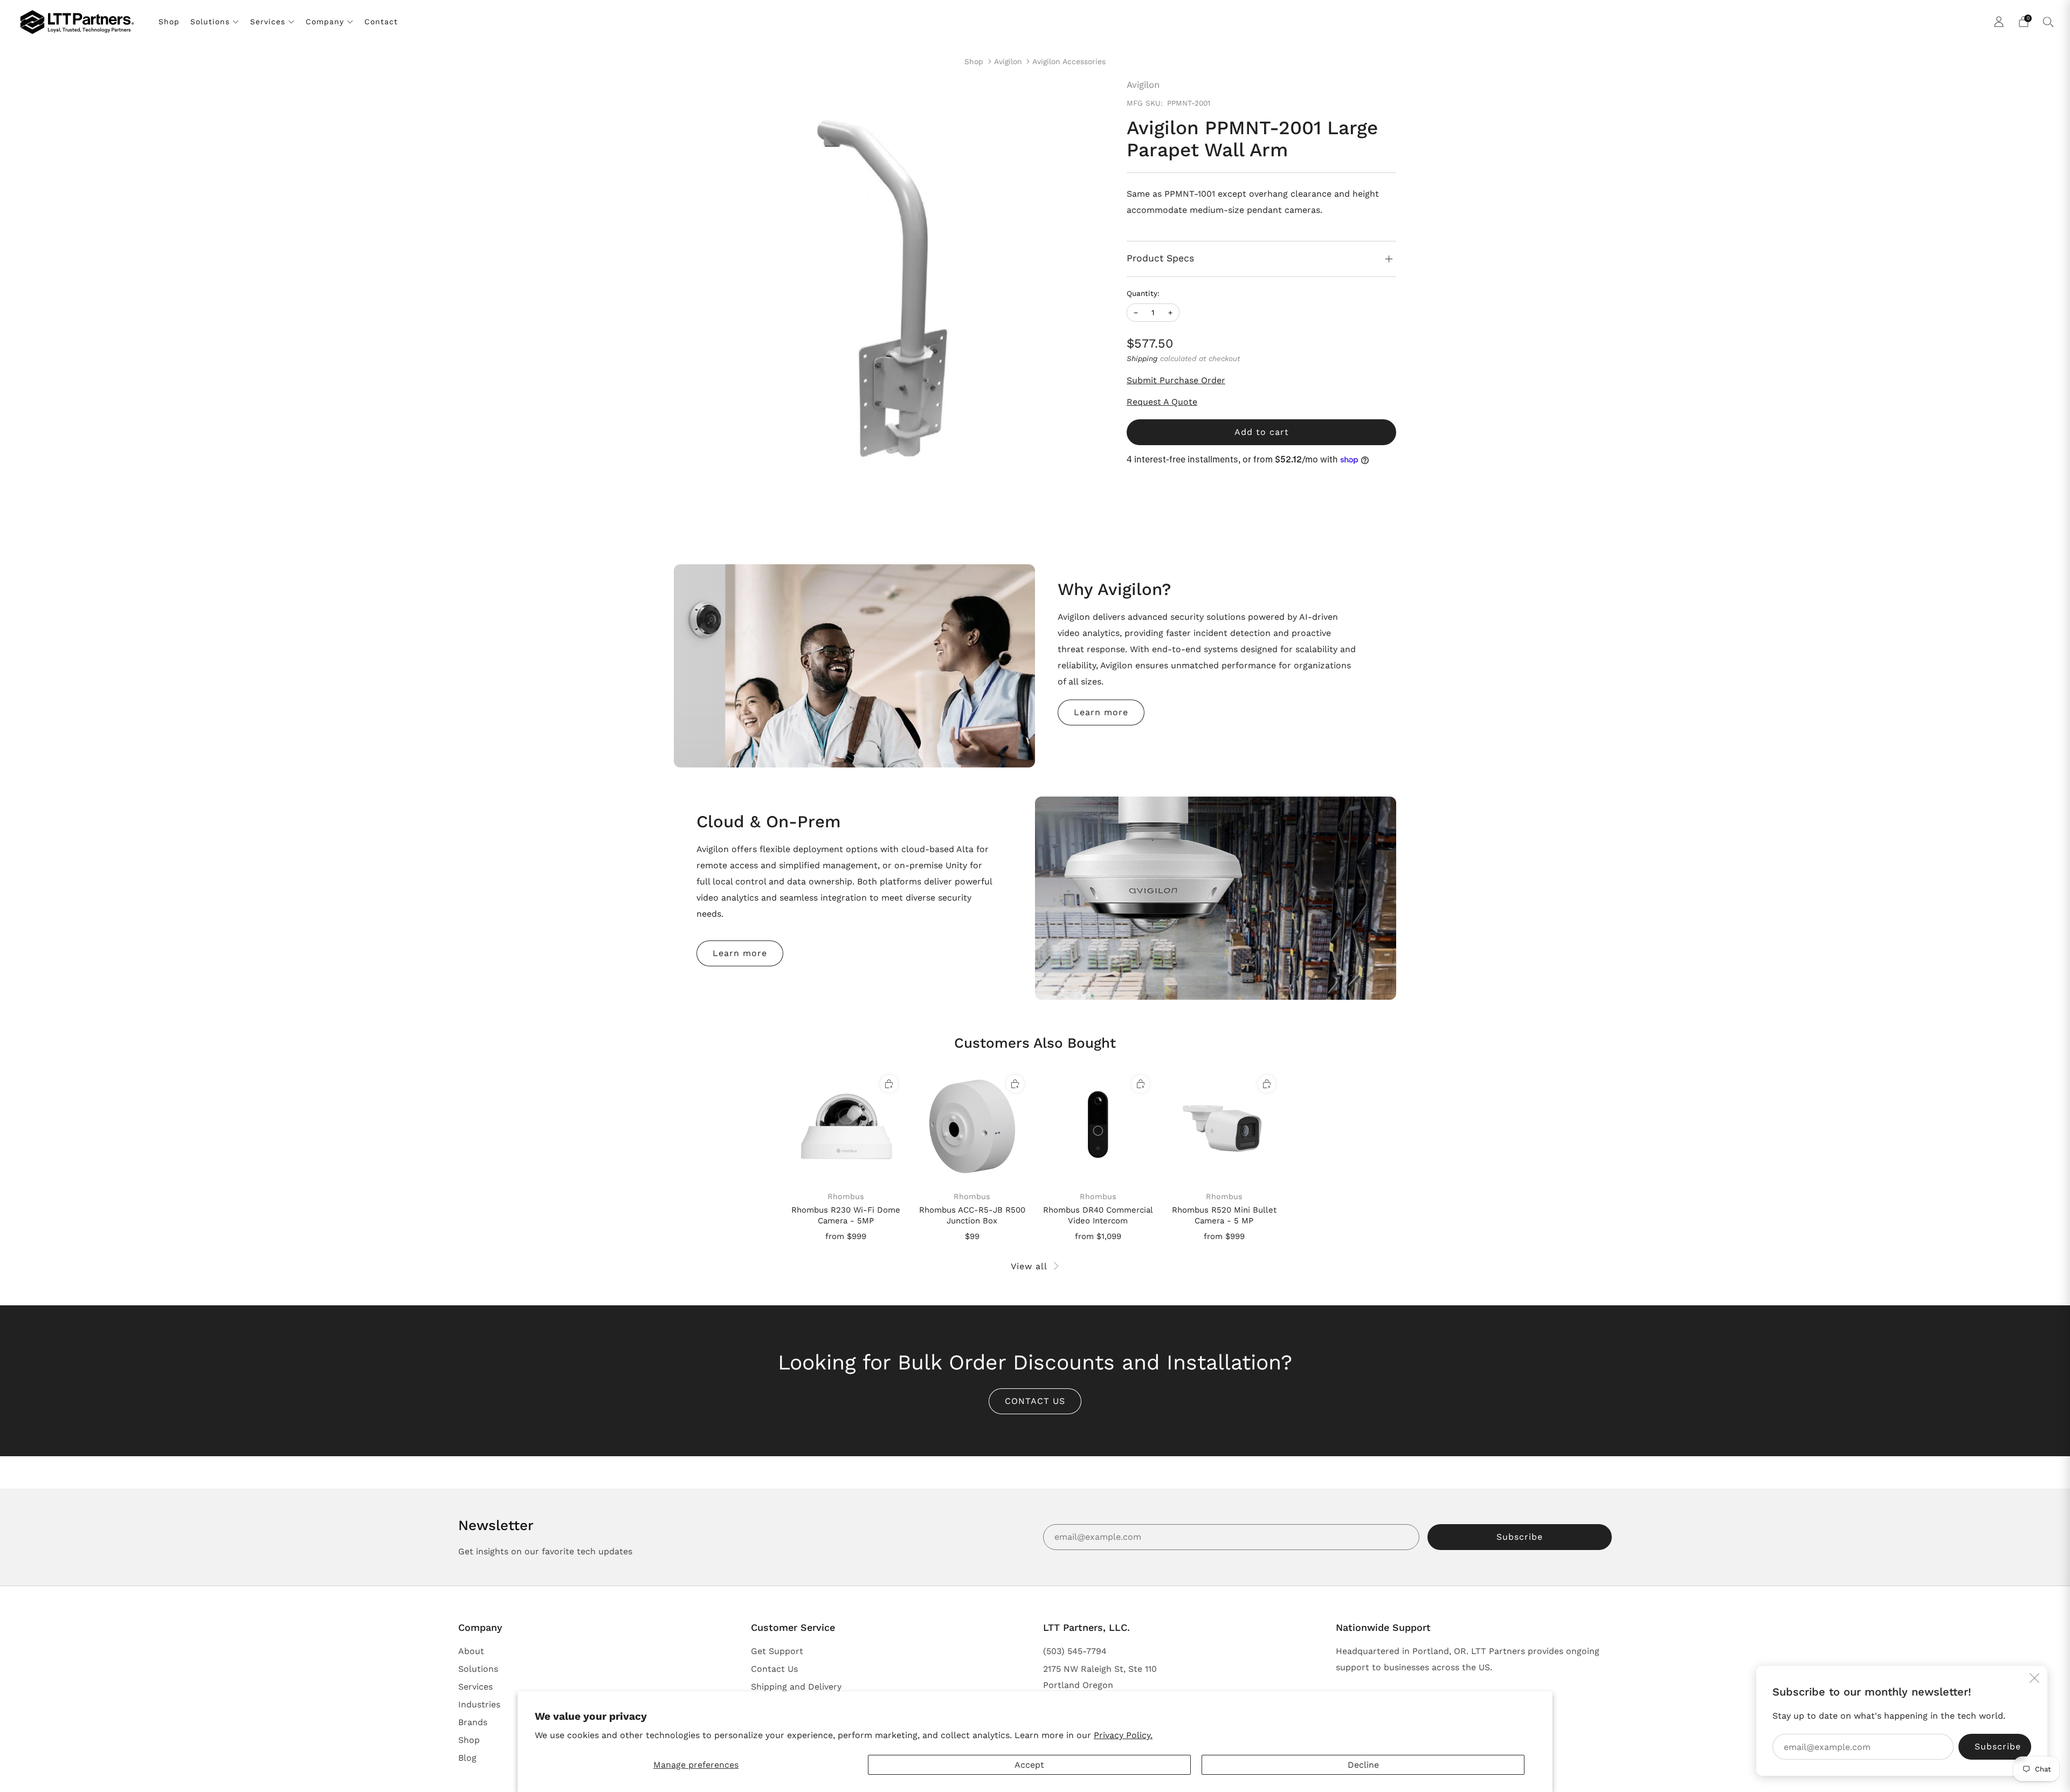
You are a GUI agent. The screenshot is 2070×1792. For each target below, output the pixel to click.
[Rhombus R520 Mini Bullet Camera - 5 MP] (1224, 1127)
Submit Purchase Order (1176, 380)
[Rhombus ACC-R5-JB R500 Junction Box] (972, 1127)
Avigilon (1008, 61)
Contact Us (774, 1669)
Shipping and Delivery (796, 1687)
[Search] (2048, 22)
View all (1029, 1266)
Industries (479, 1704)
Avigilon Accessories (1069, 61)
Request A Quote (1162, 402)
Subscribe (1520, 1537)
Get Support (777, 1651)
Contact (381, 22)
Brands (473, 1722)
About (471, 1651)
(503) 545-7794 (1075, 1651)
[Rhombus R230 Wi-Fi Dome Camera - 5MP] (846, 1127)
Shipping (1142, 358)
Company (325, 22)
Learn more (1101, 712)
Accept (1029, 1765)
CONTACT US (1035, 1401)
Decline (1363, 1765)
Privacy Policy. (1123, 1735)
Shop (169, 22)
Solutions (210, 22)
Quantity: (1143, 294)
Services (268, 22)
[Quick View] (889, 1084)
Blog (467, 1758)
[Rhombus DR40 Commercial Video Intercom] (1098, 1127)
